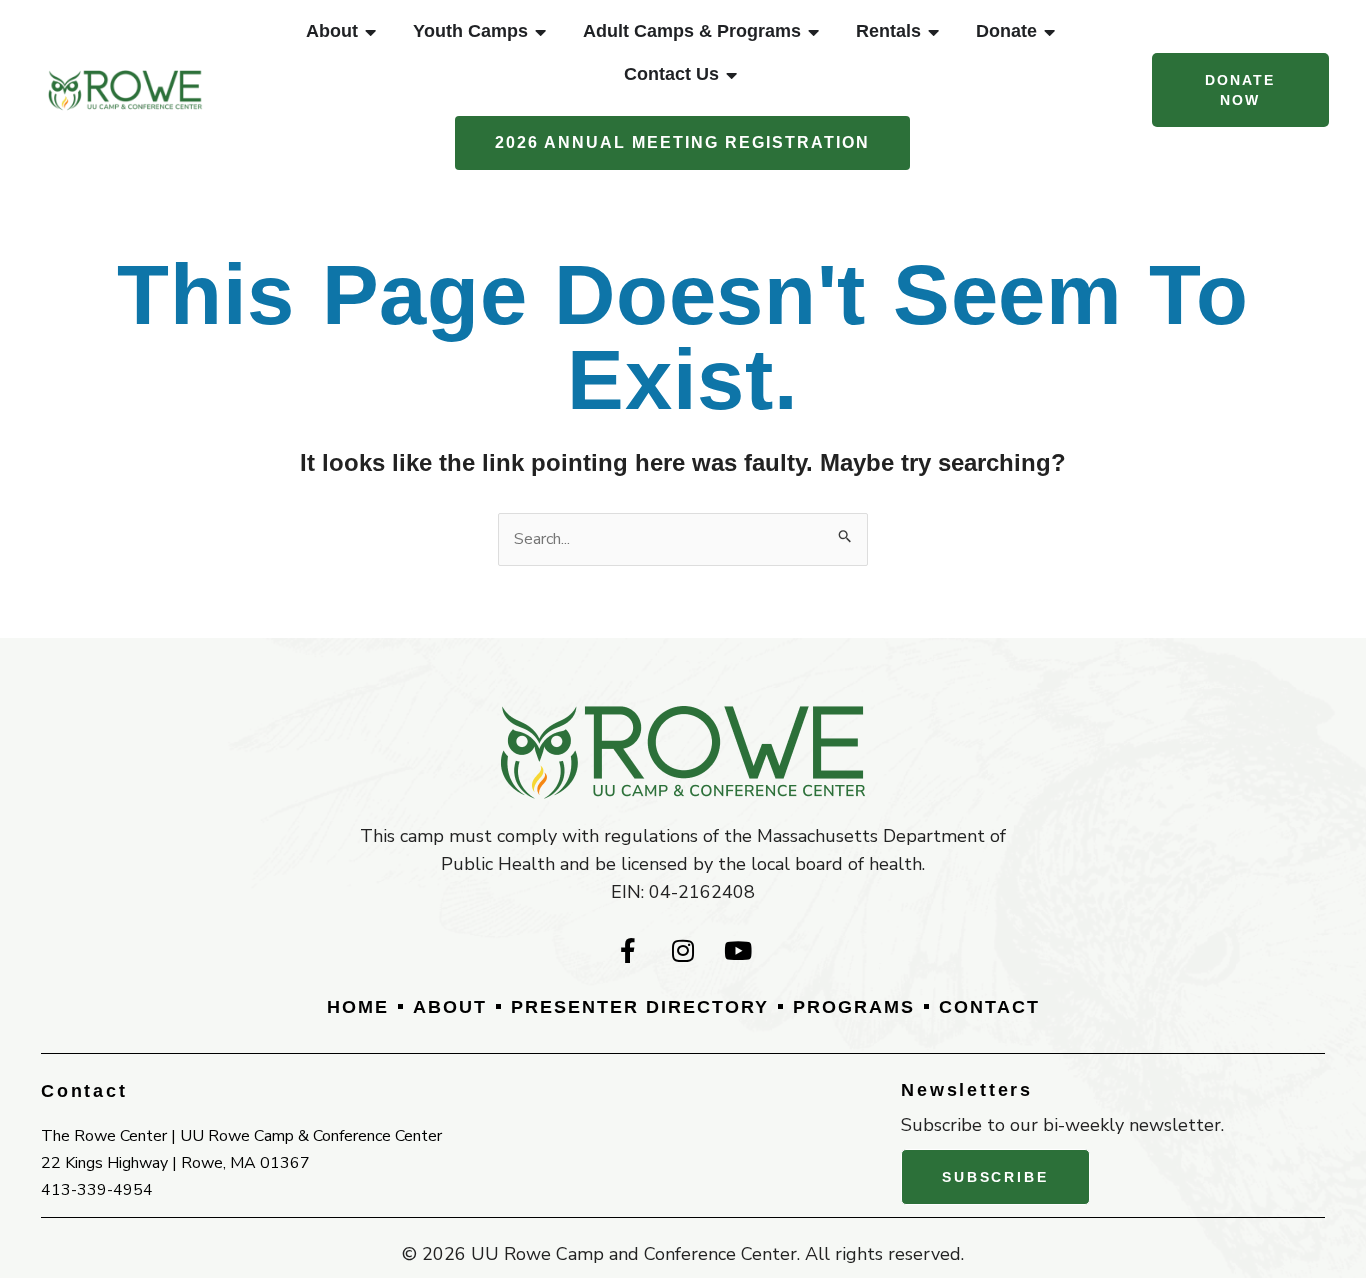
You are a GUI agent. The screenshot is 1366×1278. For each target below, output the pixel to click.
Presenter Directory (640, 1007)
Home (358, 1007)
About (450, 1007)
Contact (989, 1007)
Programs (854, 1007)
